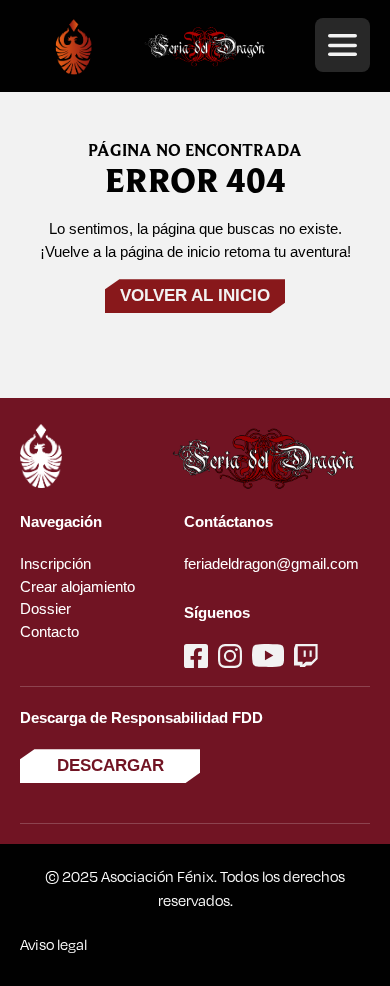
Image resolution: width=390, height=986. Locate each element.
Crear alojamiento (77, 586)
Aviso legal (53, 944)
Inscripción (55, 563)
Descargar (110, 765)
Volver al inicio (195, 295)
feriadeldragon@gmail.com (271, 563)
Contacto (49, 631)
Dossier (45, 608)
